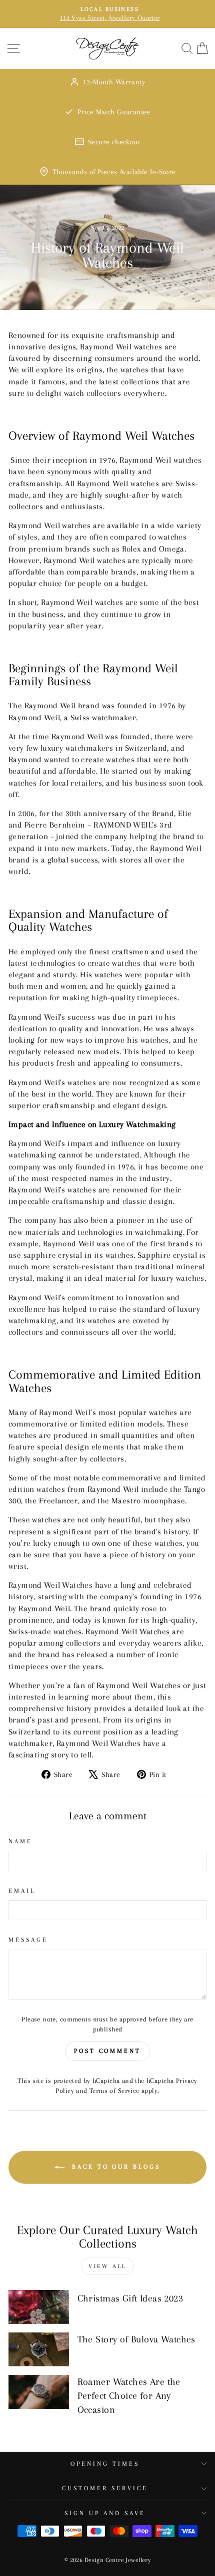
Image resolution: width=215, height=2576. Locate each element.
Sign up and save (105, 2513)
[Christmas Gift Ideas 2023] (39, 2307)
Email (22, 1891)
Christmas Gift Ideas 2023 (130, 2298)
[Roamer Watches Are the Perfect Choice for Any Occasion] (39, 2392)
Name (20, 1841)
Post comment (107, 2051)
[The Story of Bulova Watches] (39, 2349)
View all (107, 2266)
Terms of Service (114, 2091)
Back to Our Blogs (114, 2167)
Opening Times (105, 2464)
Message (28, 1940)
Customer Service (105, 2488)
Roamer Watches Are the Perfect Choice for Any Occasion (129, 2396)
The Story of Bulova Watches (136, 2339)
